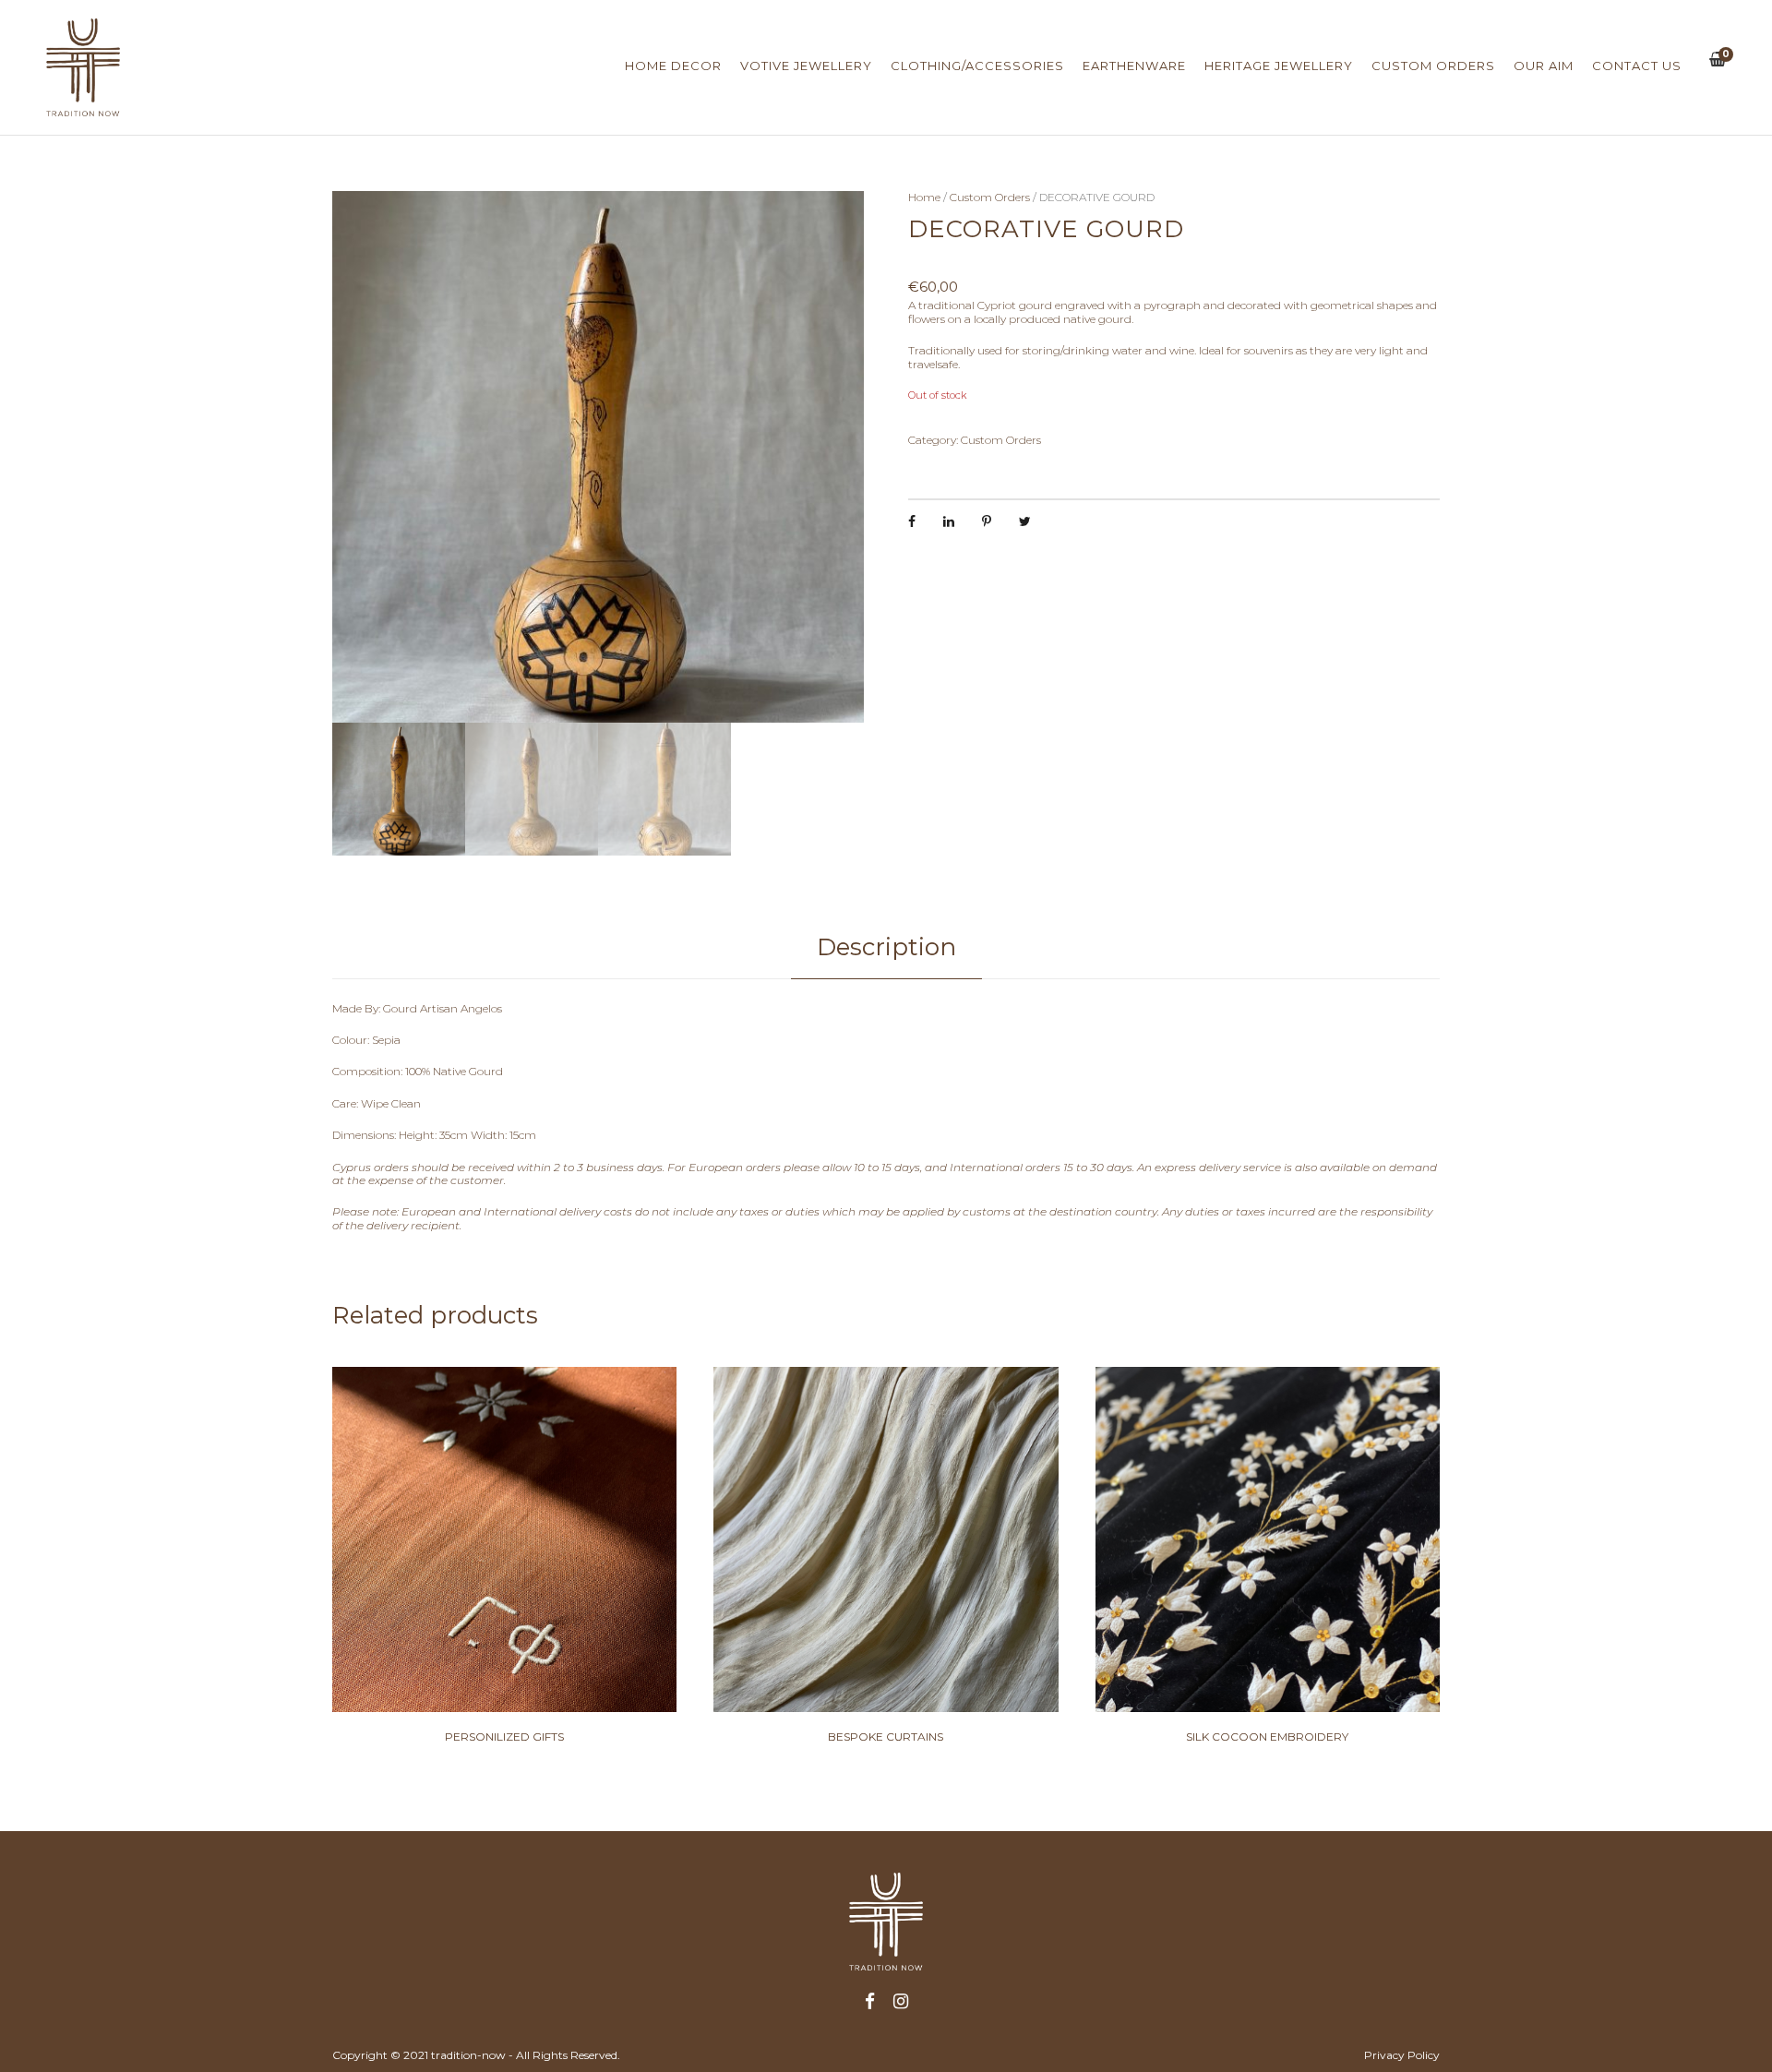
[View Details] (504, 1539)
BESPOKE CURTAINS (886, 1737)
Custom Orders (1433, 66)
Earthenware (1134, 66)
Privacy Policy (1402, 2055)
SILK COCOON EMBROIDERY (1267, 1737)
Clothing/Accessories (977, 66)
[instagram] (901, 2002)
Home (924, 197)
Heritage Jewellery (1279, 66)
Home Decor (673, 66)
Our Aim (1544, 66)
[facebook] (870, 2002)
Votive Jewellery (806, 66)
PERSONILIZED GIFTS (504, 1737)
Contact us (1637, 66)
